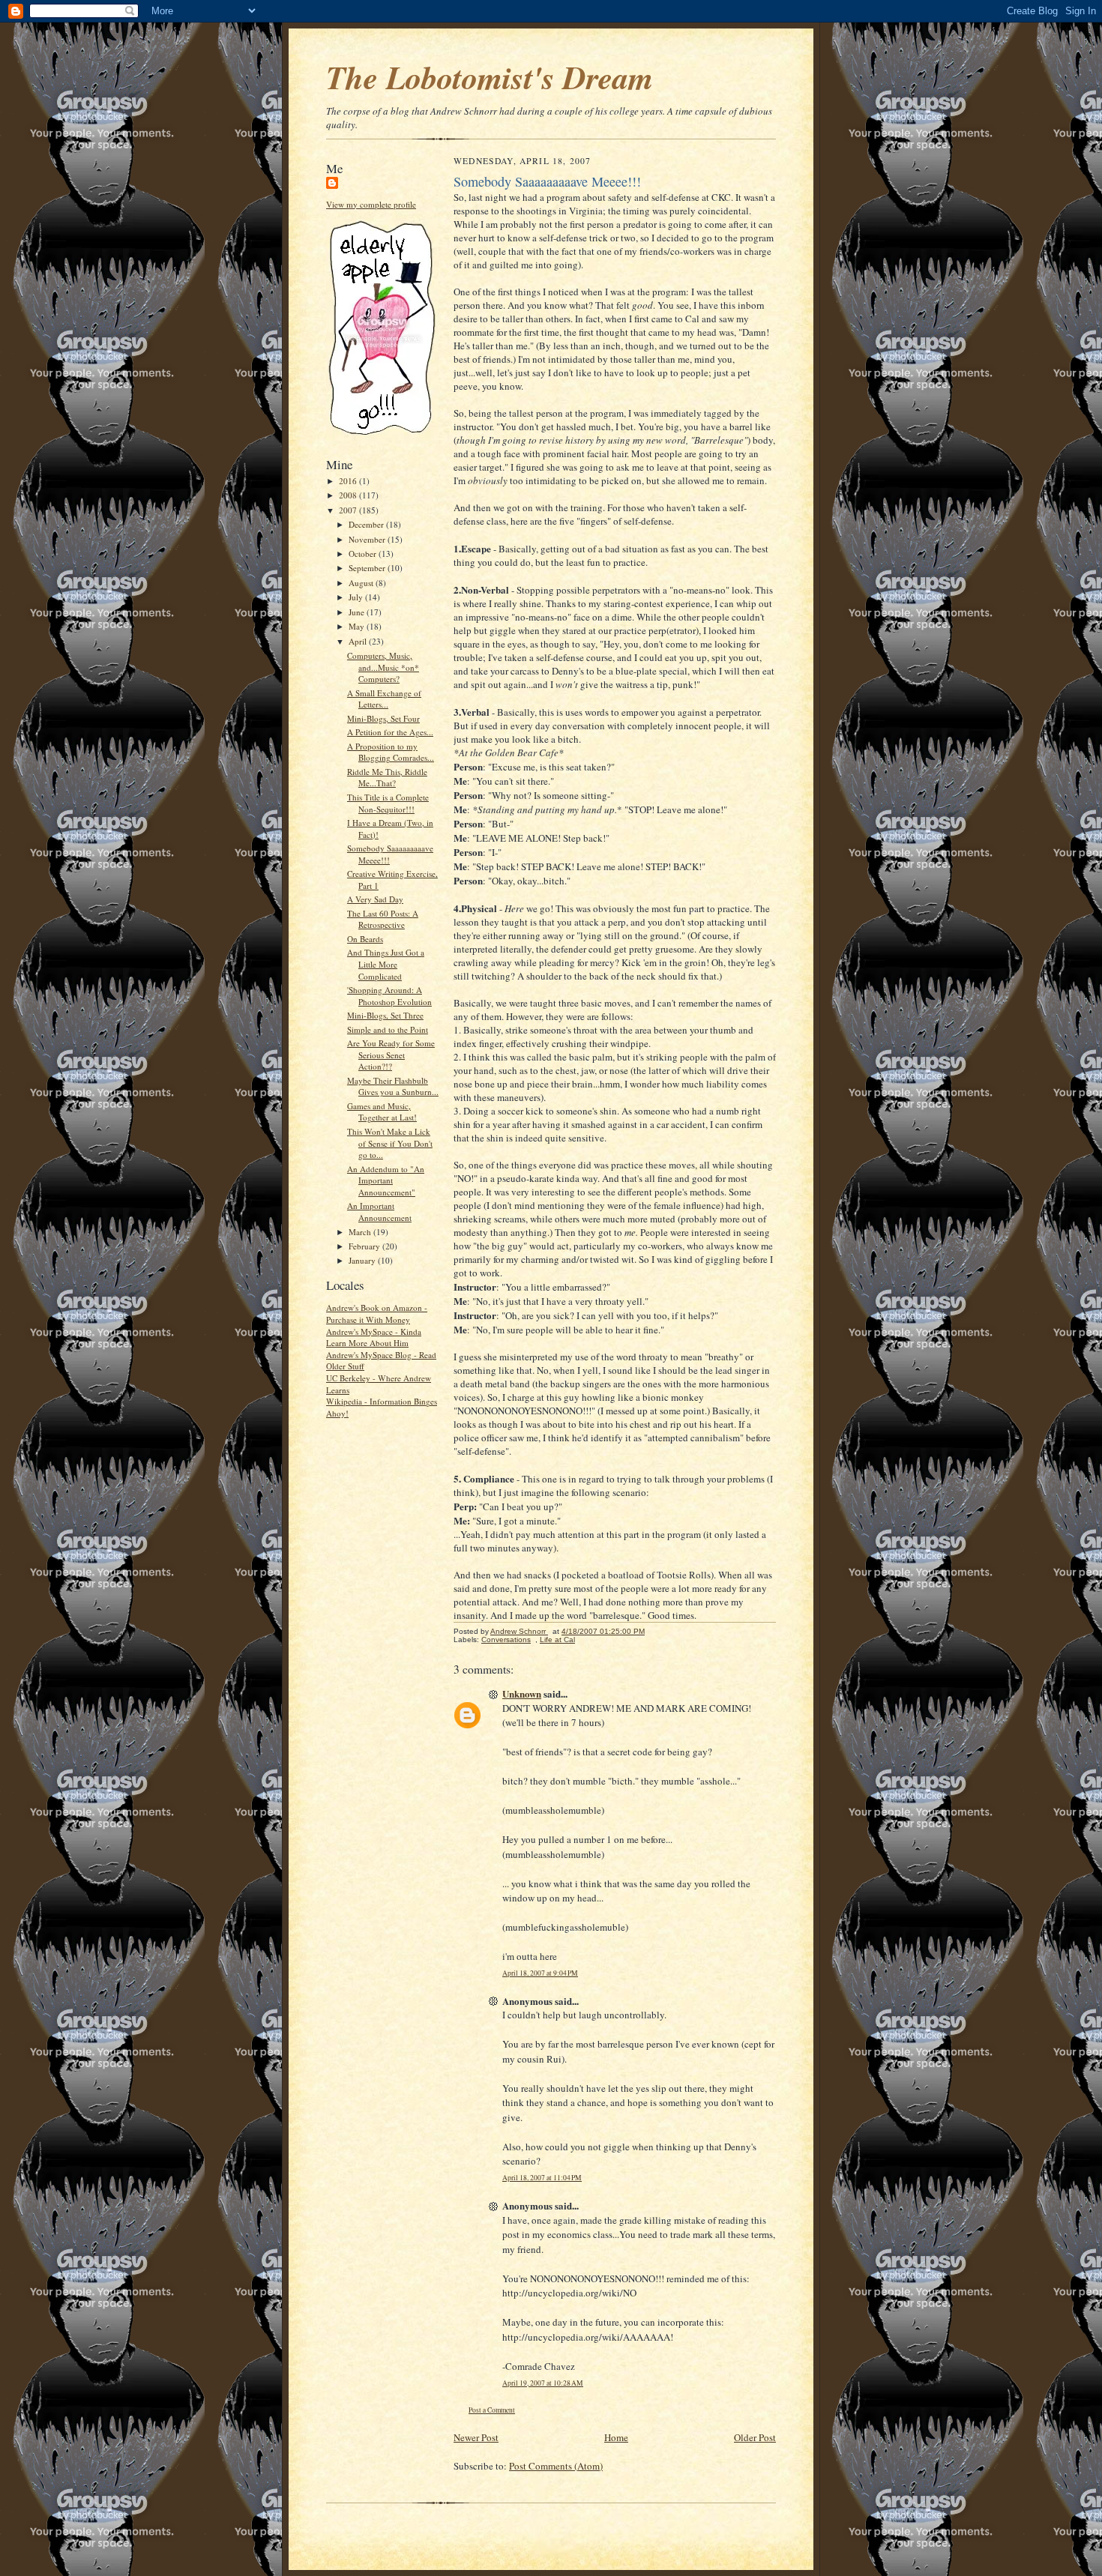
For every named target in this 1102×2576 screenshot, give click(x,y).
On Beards (365, 939)
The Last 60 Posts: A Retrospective (383, 919)
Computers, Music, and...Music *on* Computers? (383, 667)
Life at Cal (557, 1640)
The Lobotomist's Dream (490, 77)
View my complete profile (371, 204)
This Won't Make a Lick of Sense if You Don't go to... (390, 1143)
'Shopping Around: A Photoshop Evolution (389, 996)
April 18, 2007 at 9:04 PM (540, 1973)
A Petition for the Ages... (390, 732)
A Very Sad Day (375, 899)
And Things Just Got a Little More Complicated (386, 964)
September (368, 568)
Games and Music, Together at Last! (382, 1112)
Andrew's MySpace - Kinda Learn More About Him (374, 1337)
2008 (349, 495)
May (358, 626)
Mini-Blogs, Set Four (383, 718)
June (358, 612)
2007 (349, 510)
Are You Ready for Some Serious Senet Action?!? (391, 1055)
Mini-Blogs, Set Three (385, 1015)
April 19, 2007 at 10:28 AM (543, 2383)
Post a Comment (492, 2410)
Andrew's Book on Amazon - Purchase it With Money (377, 1313)
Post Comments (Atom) (556, 2466)
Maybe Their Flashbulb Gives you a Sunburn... (393, 1086)
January (363, 1260)
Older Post (755, 2437)
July (357, 597)
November (368, 539)
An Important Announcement (379, 1212)
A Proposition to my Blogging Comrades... (391, 752)
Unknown (522, 1693)
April (359, 641)
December (367, 524)
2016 (349, 481)
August (362, 583)
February (365, 1246)
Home (616, 2437)
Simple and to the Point (388, 1029)
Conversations (506, 1640)
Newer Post (476, 2437)
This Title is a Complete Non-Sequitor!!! (388, 803)
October (364, 553)
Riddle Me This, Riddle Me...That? (387, 778)
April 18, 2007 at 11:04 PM (542, 2178)
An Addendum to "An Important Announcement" (386, 1180)
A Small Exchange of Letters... (384, 699)
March (361, 1232)
